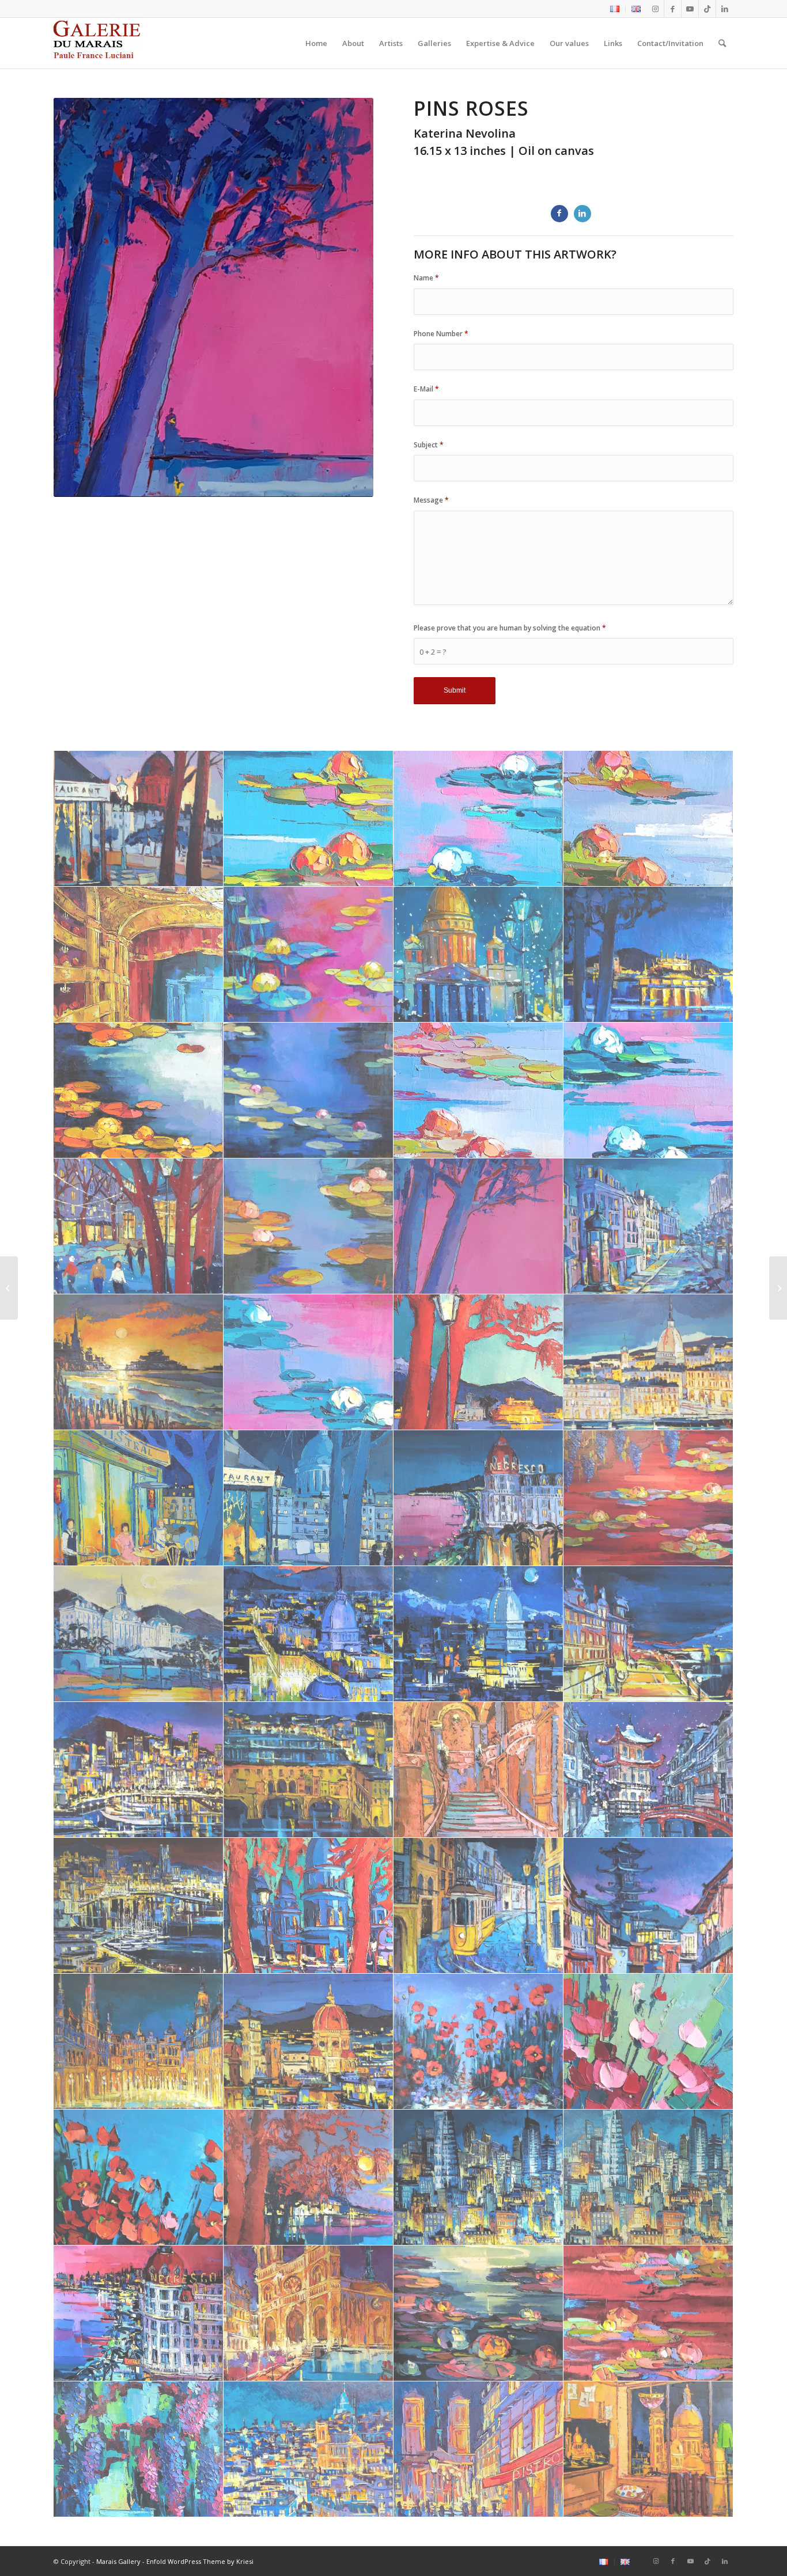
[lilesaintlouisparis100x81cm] (478, 2449)
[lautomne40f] (139, 1091)
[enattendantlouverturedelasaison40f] (139, 955)
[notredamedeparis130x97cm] (309, 2313)
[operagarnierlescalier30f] (478, 1770)
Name (426, 278)
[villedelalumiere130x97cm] (309, 2449)
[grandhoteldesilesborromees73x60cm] (139, 1634)
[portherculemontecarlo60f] (139, 1770)
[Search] (722, 43)
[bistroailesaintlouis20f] (139, 819)
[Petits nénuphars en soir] (9, 1288)
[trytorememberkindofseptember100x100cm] (648, 2178)
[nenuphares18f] (478, 1091)
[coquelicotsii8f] (139, 2178)
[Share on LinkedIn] (582, 214)
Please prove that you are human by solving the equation (510, 628)
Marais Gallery (118, 2561)
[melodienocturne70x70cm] (309, 1091)
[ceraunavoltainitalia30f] (309, 2178)
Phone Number (441, 334)
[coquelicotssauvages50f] (478, 2042)
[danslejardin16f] (309, 819)
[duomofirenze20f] (309, 2042)
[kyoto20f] (648, 1906)
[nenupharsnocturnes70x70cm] (478, 2313)
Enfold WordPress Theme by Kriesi (200, 2561)
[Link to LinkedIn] (725, 9)
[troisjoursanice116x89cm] (139, 2313)
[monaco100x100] (139, 1906)
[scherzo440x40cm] (309, 1362)
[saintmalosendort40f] (139, 1362)
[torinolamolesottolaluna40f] (478, 1634)
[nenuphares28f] (648, 1091)
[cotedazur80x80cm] (478, 1498)
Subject (429, 445)
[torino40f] (648, 1362)
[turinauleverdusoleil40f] (309, 1634)
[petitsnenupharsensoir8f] (309, 1226)
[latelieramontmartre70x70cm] (648, 2449)
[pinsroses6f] (478, 1226)
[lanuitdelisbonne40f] (478, 1906)
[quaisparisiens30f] (648, 1226)
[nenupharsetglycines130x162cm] (648, 1498)
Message (431, 500)
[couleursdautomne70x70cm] (648, 2313)
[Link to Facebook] (673, 9)
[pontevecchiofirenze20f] (309, 1770)
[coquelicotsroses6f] (648, 2042)
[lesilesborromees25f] (648, 955)
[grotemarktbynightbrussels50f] (139, 2042)
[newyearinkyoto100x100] (648, 1770)
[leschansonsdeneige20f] (478, 955)
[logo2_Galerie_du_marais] (98, 43)
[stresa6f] (648, 1634)
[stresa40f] (478, 1362)
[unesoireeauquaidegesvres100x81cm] (139, 1498)
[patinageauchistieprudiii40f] (139, 1226)
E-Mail (426, 389)
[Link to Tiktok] (707, 9)
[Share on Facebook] (559, 214)
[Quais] (778, 1288)
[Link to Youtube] (690, 9)
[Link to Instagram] (655, 9)
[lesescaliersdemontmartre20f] (309, 1906)
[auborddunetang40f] (139, 2449)
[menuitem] (615, 9)
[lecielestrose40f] (309, 955)
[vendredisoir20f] (309, 1498)
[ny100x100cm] (478, 2178)
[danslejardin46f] (648, 819)
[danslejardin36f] (478, 819)
